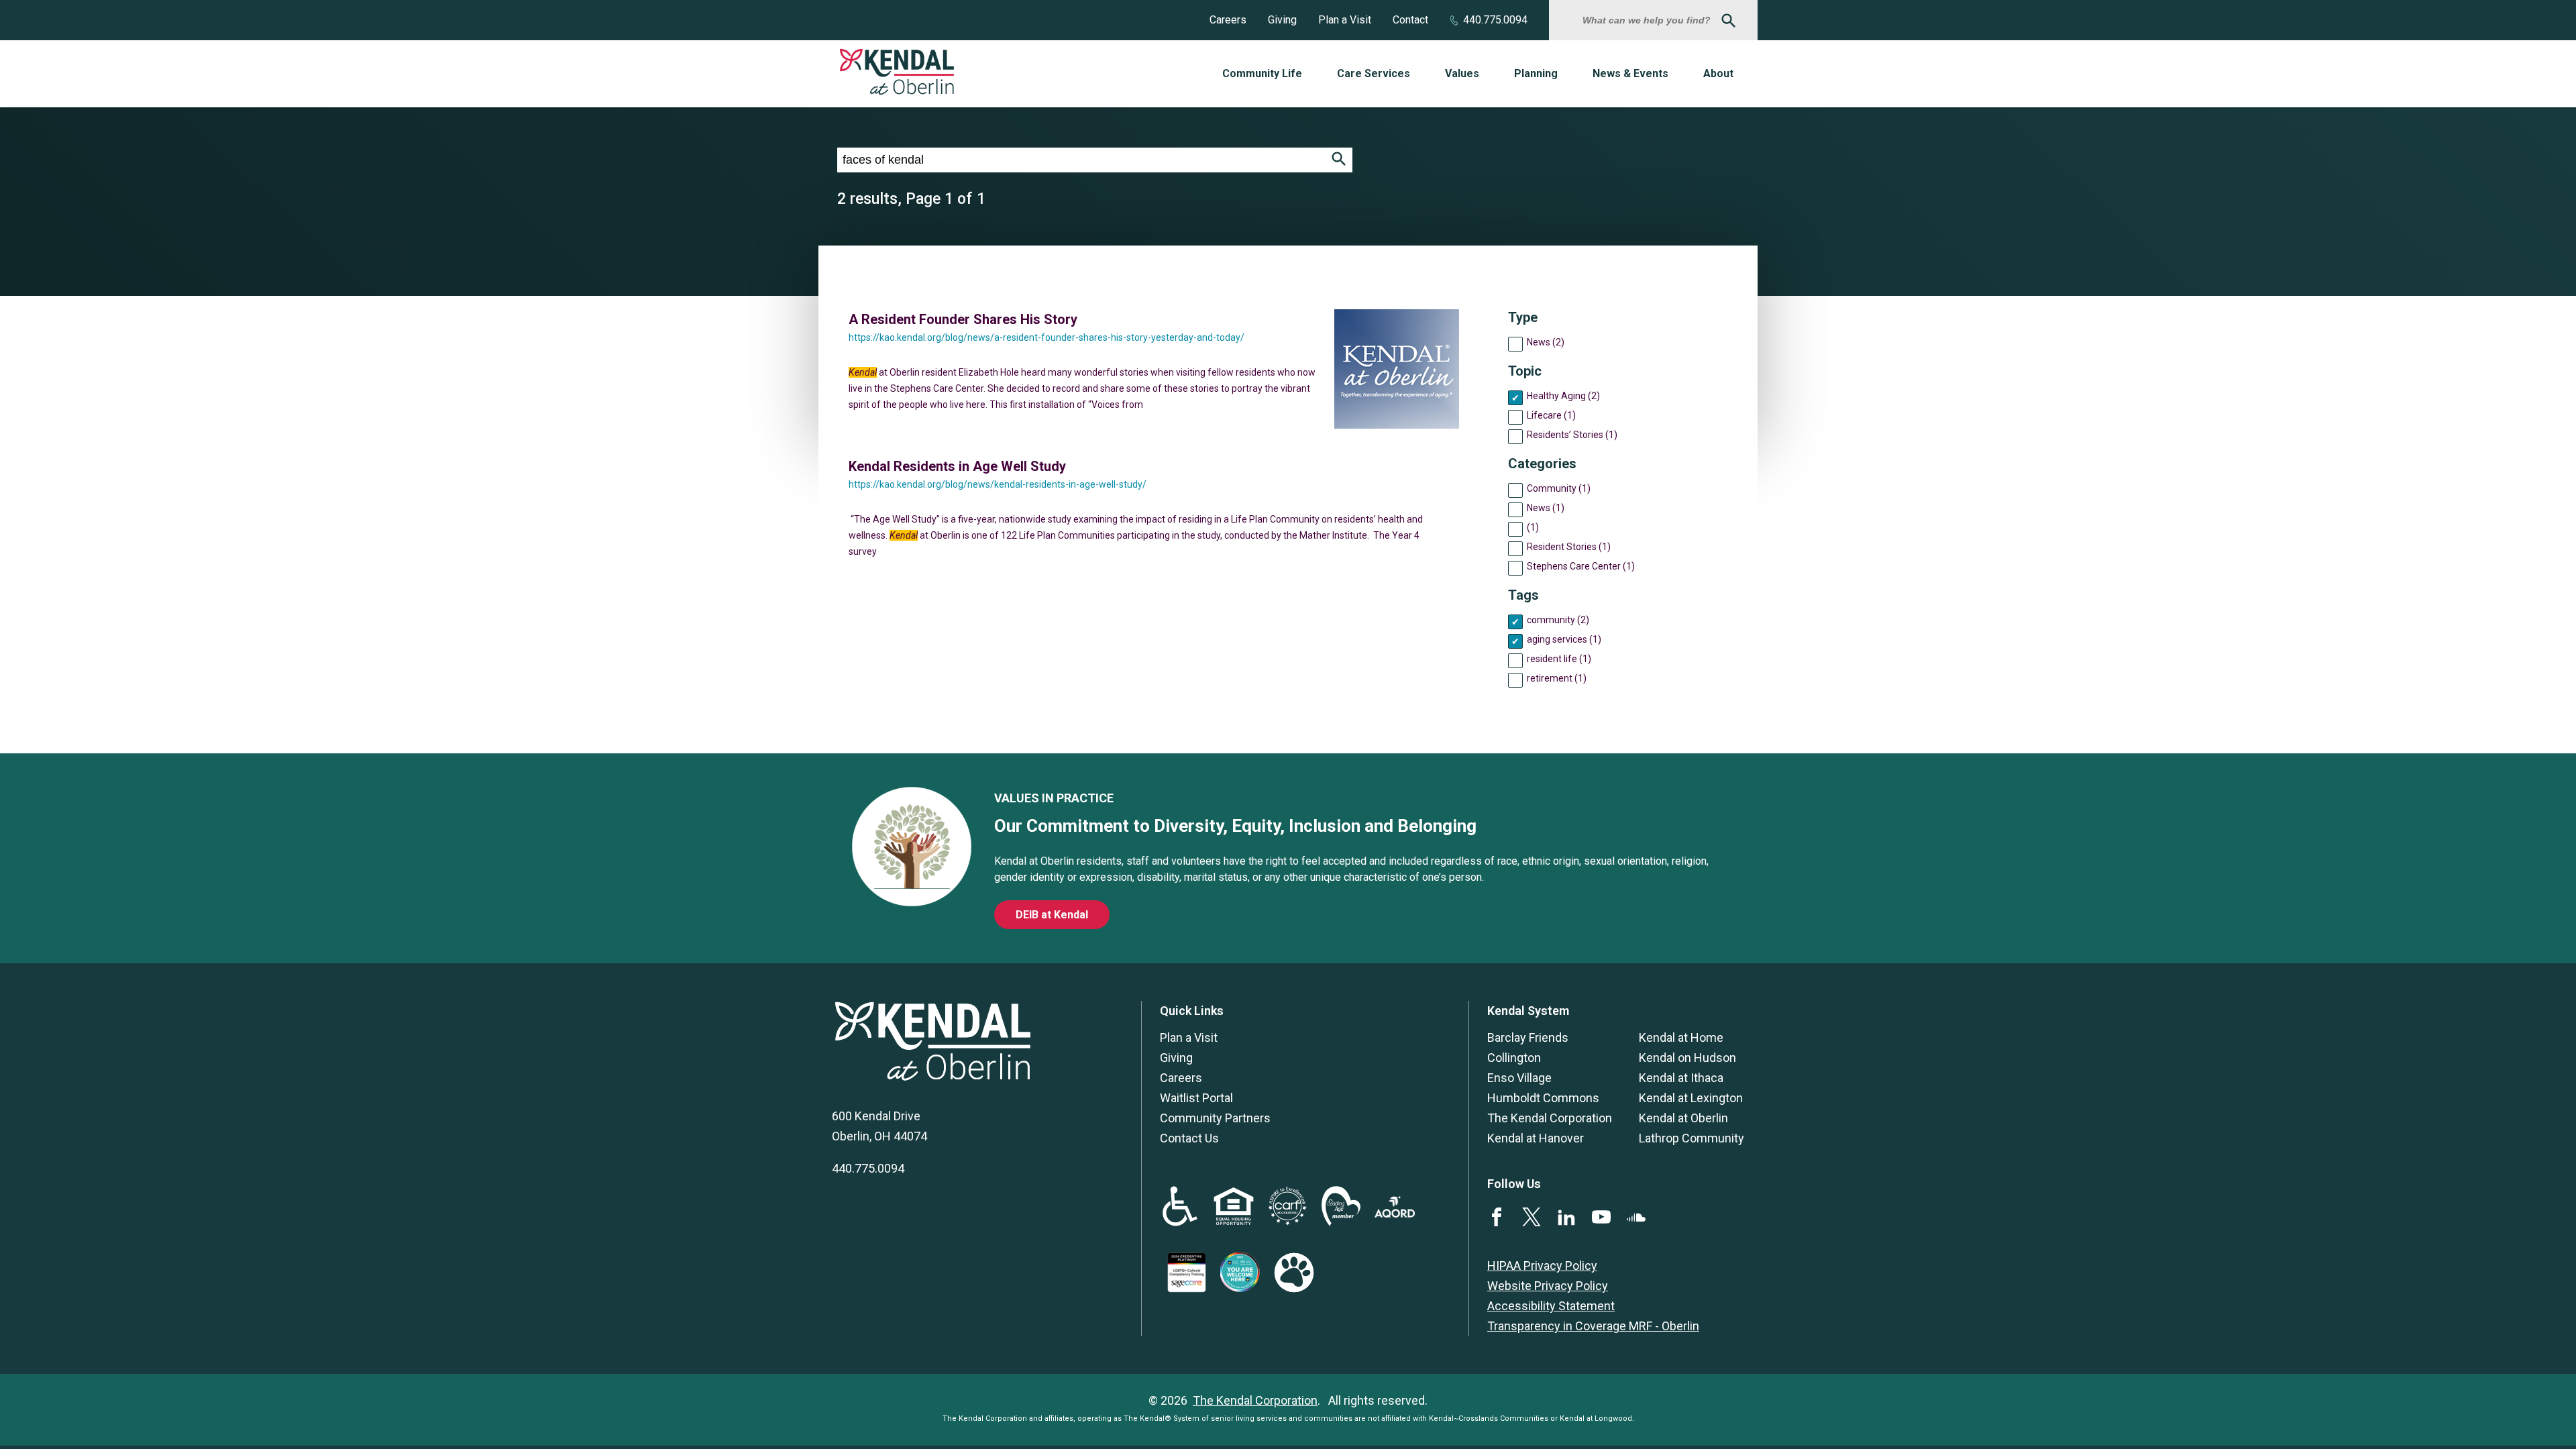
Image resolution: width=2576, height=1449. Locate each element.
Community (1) (1559, 488)
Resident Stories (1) (1569, 547)
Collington (1514, 1058)
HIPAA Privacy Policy (1542, 1266)
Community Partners (1215, 1118)
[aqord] (1395, 1213)
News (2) (1546, 342)
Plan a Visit (1345, 20)
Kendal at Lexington (1691, 1098)
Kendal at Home (1681, 1037)
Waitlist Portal (1196, 1098)
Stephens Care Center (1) (1581, 566)
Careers (1228, 20)
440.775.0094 (1495, 20)
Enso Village (1519, 1078)
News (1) (1546, 508)
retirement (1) (1557, 678)
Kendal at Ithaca (1681, 1078)
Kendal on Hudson (1687, 1058)
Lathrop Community (1692, 1138)
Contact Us (1189, 1138)
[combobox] (1648, 20)
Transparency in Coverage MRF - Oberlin (1593, 1326)
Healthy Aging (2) (1563, 396)
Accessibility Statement (1551, 1306)
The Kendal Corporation (1550, 1118)
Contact (1410, 20)
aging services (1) (1564, 639)
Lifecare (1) (1551, 415)
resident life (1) (1559, 659)
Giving (1282, 20)
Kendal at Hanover (1536, 1138)
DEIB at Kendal (1052, 915)
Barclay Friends (1528, 1037)
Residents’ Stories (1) (1572, 435)
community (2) (1558, 620)
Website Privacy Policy (1548, 1286)
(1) (1533, 527)
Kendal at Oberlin (1683, 1118)
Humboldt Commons (1543, 1098)
